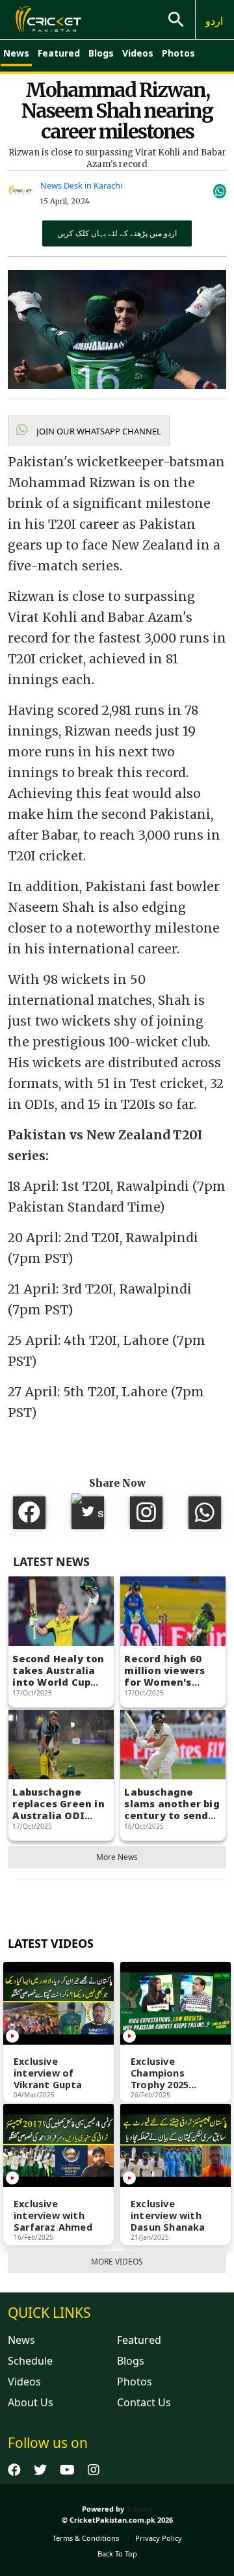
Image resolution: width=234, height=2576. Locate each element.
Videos (138, 53)
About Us (31, 2402)
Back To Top (117, 2554)
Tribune (139, 2509)
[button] (89, 431)
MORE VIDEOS (117, 2262)
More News (117, 1857)
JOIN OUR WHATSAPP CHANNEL (98, 431)
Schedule (30, 2361)
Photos (178, 53)
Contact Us (144, 2402)
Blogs (101, 53)
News (16, 53)
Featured (59, 53)
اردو (214, 21)
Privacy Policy (159, 2538)
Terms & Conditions (86, 2538)
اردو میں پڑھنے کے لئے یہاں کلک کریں (117, 233)
